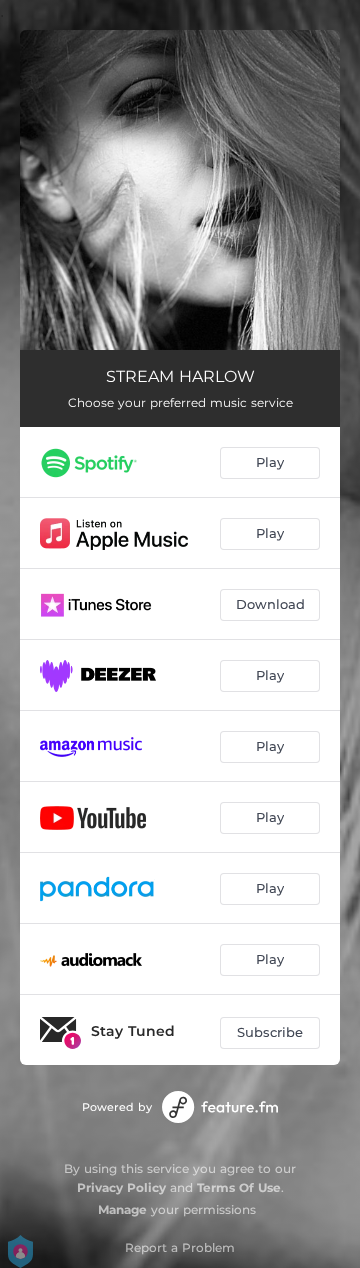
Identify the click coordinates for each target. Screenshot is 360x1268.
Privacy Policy (121, 1187)
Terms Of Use (239, 1187)
